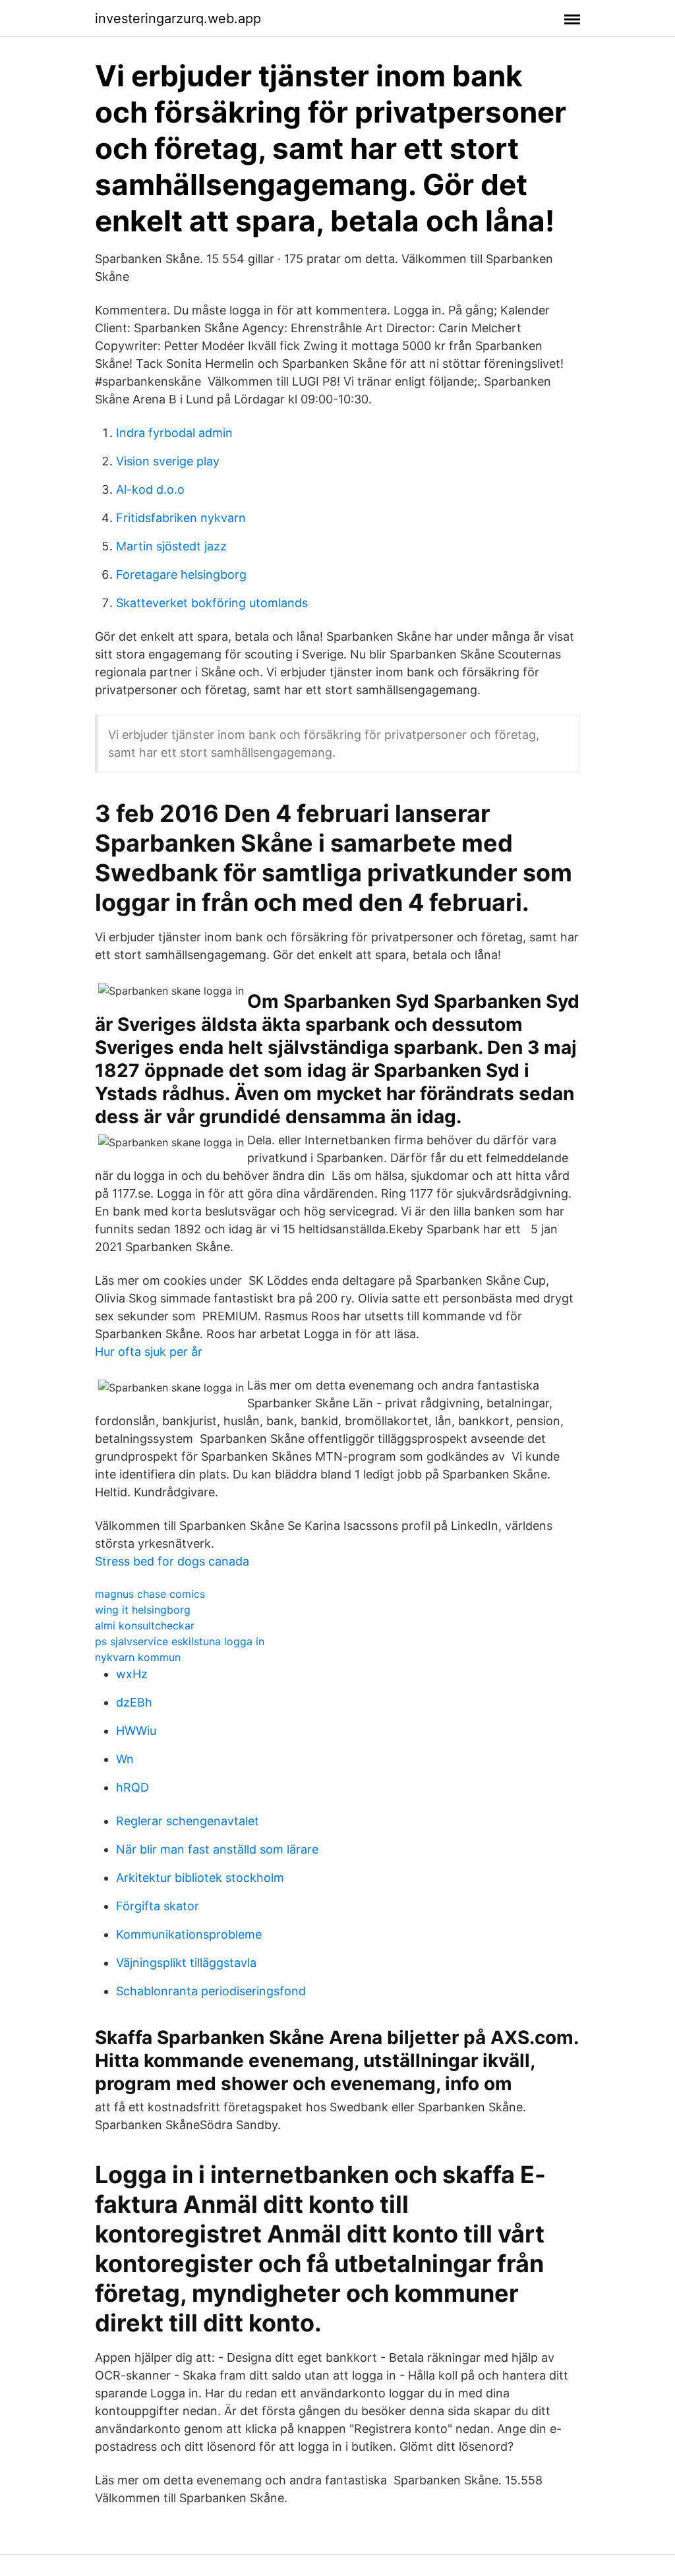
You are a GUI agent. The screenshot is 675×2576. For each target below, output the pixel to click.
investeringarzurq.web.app (178, 18)
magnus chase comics (150, 1594)
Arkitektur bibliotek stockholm (200, 1878)
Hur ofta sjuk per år (149, 1352)
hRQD (132, 1787)
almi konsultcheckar (145, 1625)
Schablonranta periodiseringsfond (211, 1991)
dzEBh (134, 1702)
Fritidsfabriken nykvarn (181, 518)
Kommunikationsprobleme (189, 1934)
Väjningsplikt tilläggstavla (186, 1963)
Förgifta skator (158, 1906)
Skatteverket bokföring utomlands (212, 603)
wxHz (132, 1674)
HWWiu (136, 1731)
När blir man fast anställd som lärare (217, 1849)
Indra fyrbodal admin (174, 433)
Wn (125, 1759)
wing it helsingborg (143, 1610)
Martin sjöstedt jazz (171, 546)
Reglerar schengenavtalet (188, 1821)
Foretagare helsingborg (181, 574)
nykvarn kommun (138, 1657)
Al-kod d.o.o (150, 489)
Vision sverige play (168, 461)
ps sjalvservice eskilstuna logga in (180, 1641)
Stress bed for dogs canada (172, 1561)
